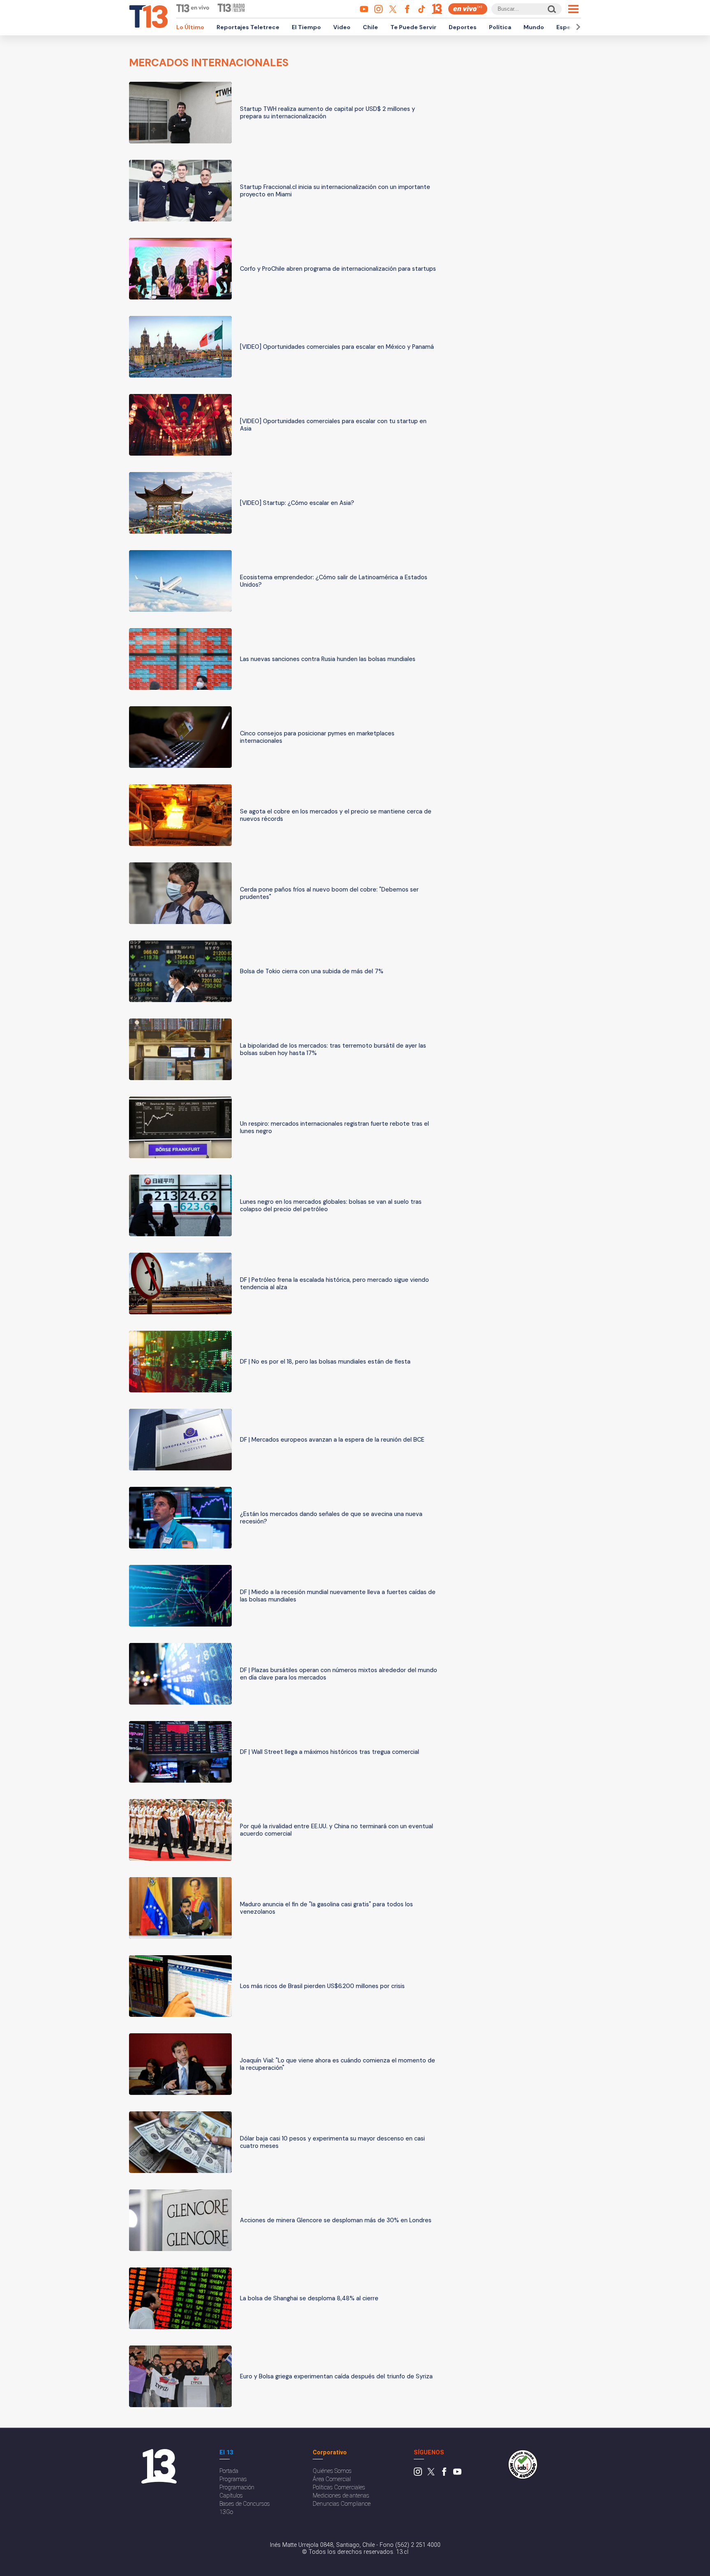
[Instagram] (418, 2474)
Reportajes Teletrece (248, 27)
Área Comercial (332, 2479)
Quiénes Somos (332, 2471)
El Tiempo (306, 27)
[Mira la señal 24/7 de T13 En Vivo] (468, 9)
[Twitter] (431, 2474)
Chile (370, 27)
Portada (229, 2471)
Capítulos (231, 2496)
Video (342, 27)
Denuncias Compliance (342, 2504)
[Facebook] (444, 2474)
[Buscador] (551, 9)
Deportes (463, 27)
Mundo (534, 27)
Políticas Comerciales (339, 2487)
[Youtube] (457, 2474)
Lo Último (190, 27)
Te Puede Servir (413, 27)
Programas (233, 2479)
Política (500, 27)
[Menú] (573, 9)
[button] (577, 27)
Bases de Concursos (245, 2504)
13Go (226, 2512)
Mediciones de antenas (341, 2496)
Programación (237, 2487)
